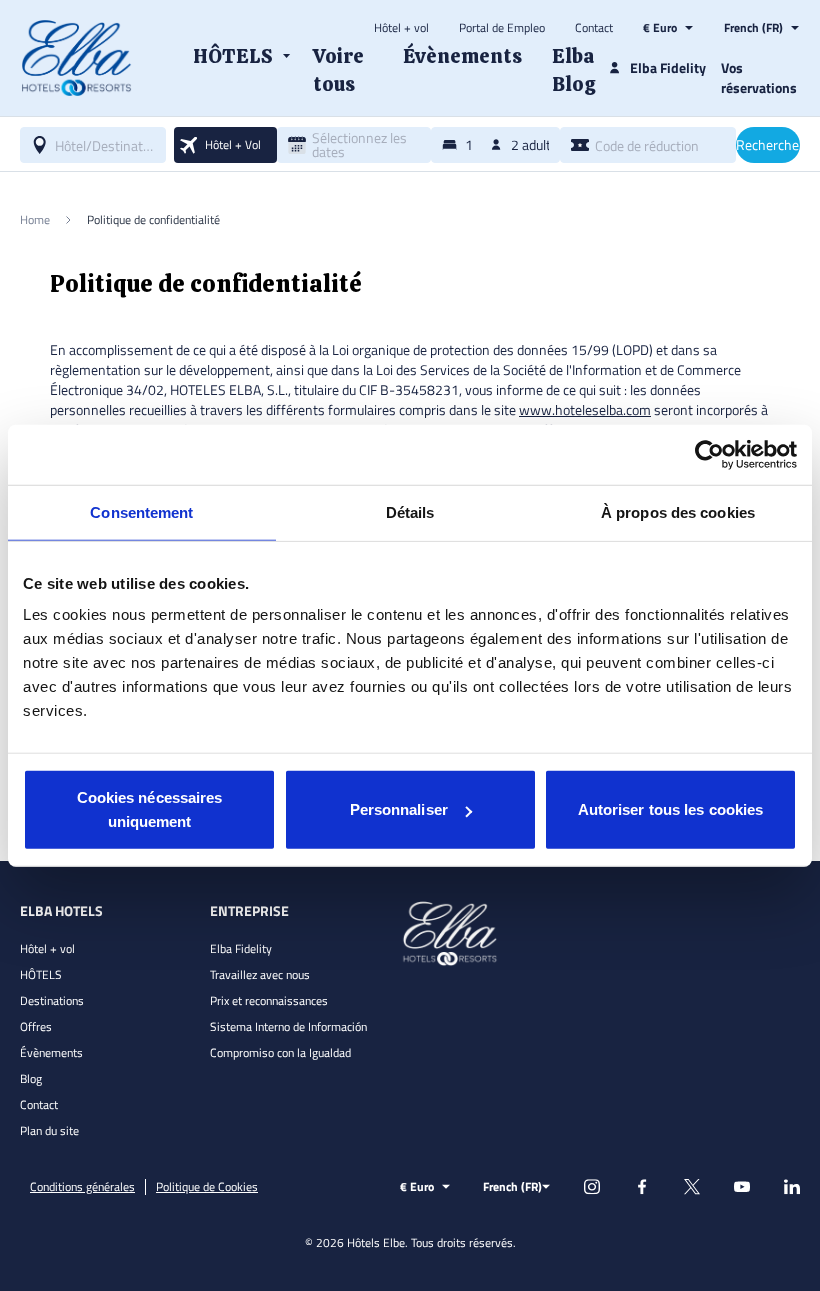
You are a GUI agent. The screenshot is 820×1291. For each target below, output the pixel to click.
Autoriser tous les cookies (671, 809)
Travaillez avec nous (260, 974)
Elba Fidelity (241, 948)
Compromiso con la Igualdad (280, 1052)
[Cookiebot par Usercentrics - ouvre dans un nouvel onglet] (709, 454)
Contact (594, 28)
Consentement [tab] (141, 511)
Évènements (51, 1052)
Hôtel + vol (401, 28)
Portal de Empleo (502, 28)
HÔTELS (41, 974)
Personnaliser (399, 809)
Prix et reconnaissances (269, 1000)
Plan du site (49, 1130)
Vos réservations (759, 77)
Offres (36, 1026)
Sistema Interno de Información (288, 1026)
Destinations (52, 1000)
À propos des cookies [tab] (678, 511)
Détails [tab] (410, 511)
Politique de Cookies (207, 1187)
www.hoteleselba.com (585, 409)
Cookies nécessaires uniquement (150, 809)
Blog (31, 1078)
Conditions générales (82, 1187)
